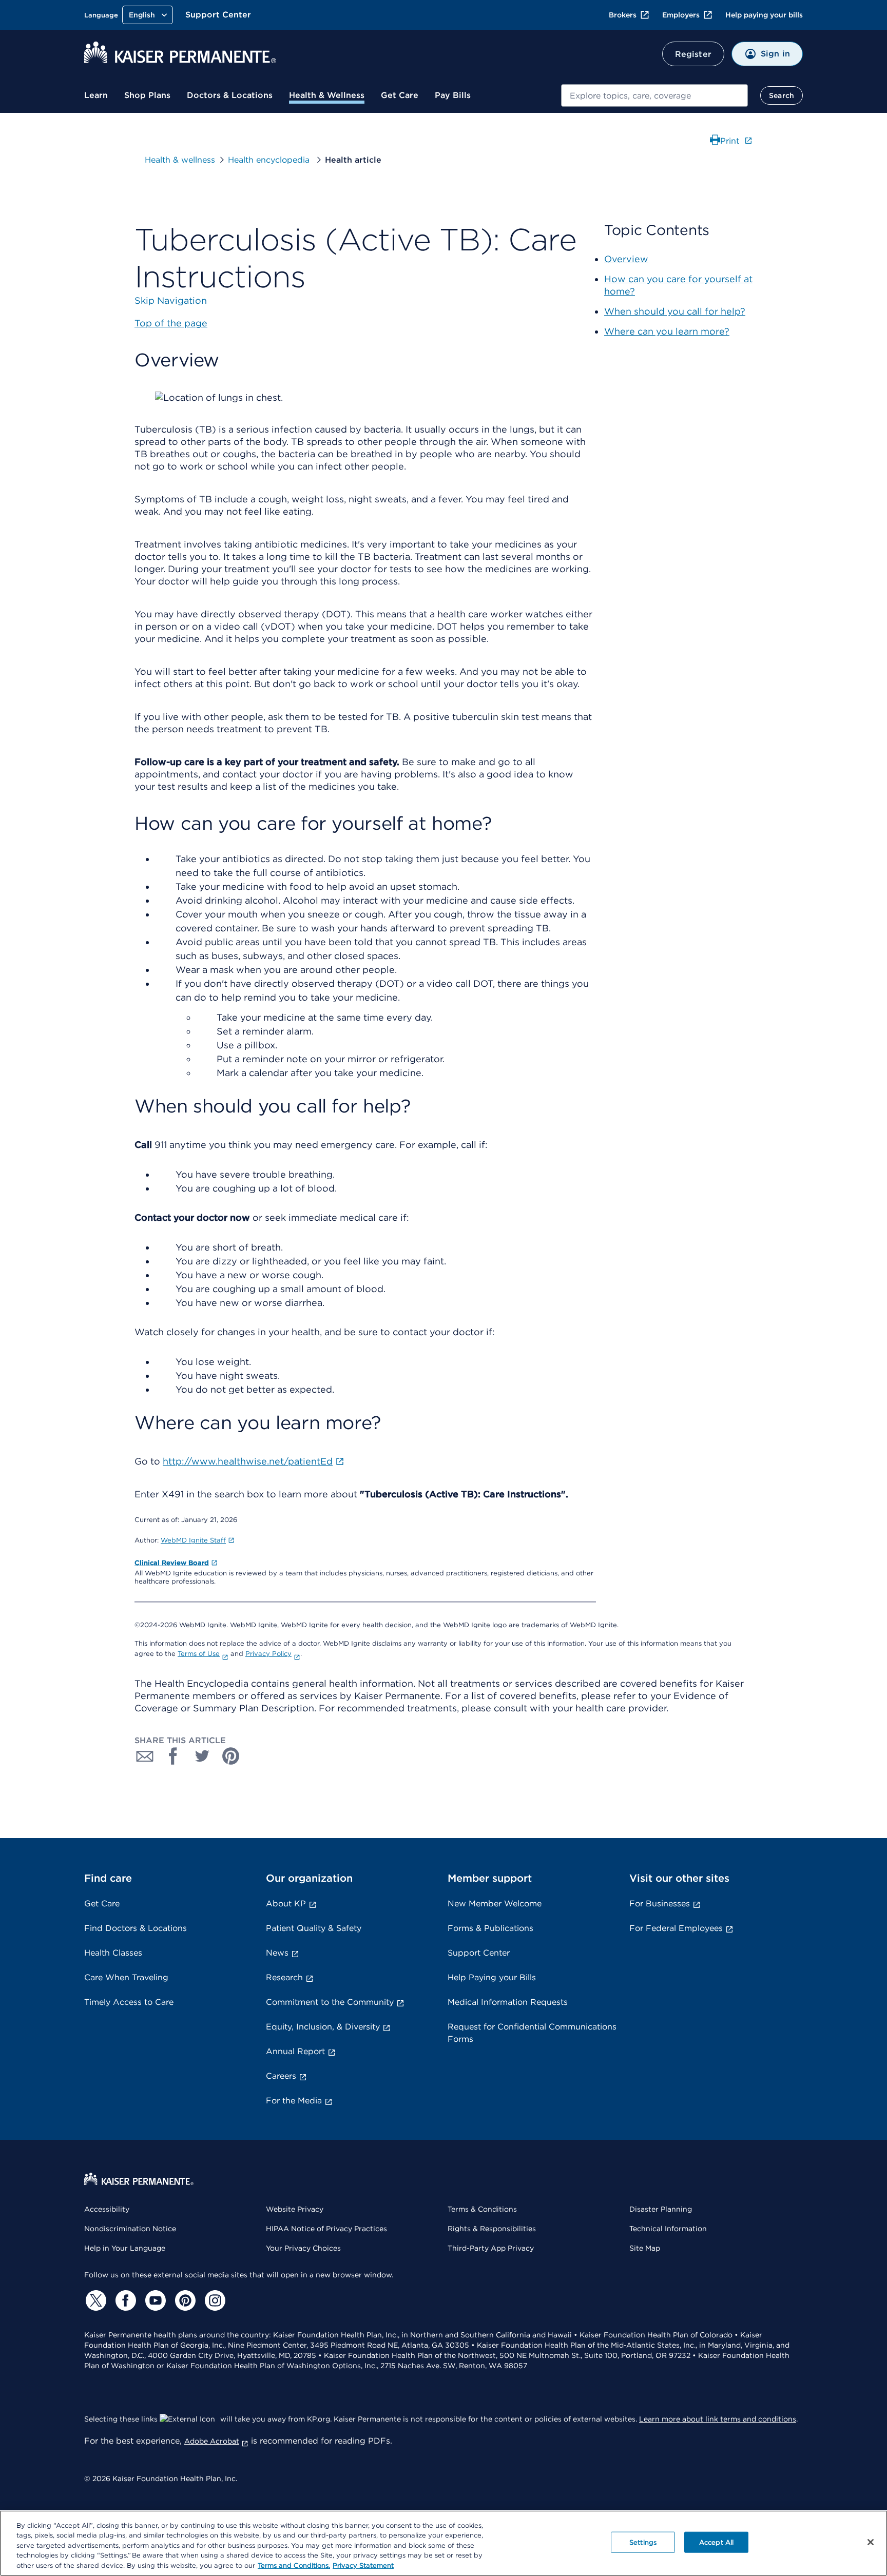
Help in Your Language (125, 2248)
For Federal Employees (676, 1928)
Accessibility (107, 2209)
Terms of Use (199, 1654)
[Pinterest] (184, 2300)
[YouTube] (154, 2300)
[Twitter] (94, 2300)
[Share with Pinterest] (231, 1756)
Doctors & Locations (230, 95)
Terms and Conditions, (294, 2565)
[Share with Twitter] (202, 1756)
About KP (286, 1904)
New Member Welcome (495, 1904)
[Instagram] (214, 2300)
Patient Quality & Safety (314, 1928)
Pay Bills (453, 95)
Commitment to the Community (330, 2002)
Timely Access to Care (129, 2002)
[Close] (871, 2542)
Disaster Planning (661, 2209)
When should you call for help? (675, 311)
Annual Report (295, 2051)
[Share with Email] (145, 1756)
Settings (643, 2542)
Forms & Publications (490, 1928)
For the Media (294, 2101)
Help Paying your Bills (492, 1977)
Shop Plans (147, 95)
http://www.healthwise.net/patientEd (248, 1461)
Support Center (218, 15)
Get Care (400, 95)
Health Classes (113, 1953)
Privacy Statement (363, 2565)
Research (284, 1977)
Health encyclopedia (270, 160)
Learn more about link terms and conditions (718, 2419)
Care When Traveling (126, 1977)
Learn (96, 95)
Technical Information (668, 2229)
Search (782, 95)
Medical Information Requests (508, 2002)
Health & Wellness (327, 95)
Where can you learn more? (667, 331)
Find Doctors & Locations (136, 1928)
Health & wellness (180, 160)
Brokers (623, 15)
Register (693, 54)
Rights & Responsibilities (492, 2229)
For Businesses (660, 1904)
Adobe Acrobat (212, 2441)
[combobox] (654, 95)
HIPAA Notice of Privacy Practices (326, 2229)
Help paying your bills (764, 15)
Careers (281, 2076)
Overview (626, 259)
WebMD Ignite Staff (193, 1540)
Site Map (645, 2248)
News (277, 1953)
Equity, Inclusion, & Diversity (323, 2027)
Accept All (716, 2542)
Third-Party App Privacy (491, 2248)
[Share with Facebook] (173, 1756)
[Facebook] (124, 2300)
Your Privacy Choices (303, 2248)
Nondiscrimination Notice (130, 2229)
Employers (681, 15)
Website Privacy (295, 2209)
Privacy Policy (268, 1654)
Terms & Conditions (482, 2209)
